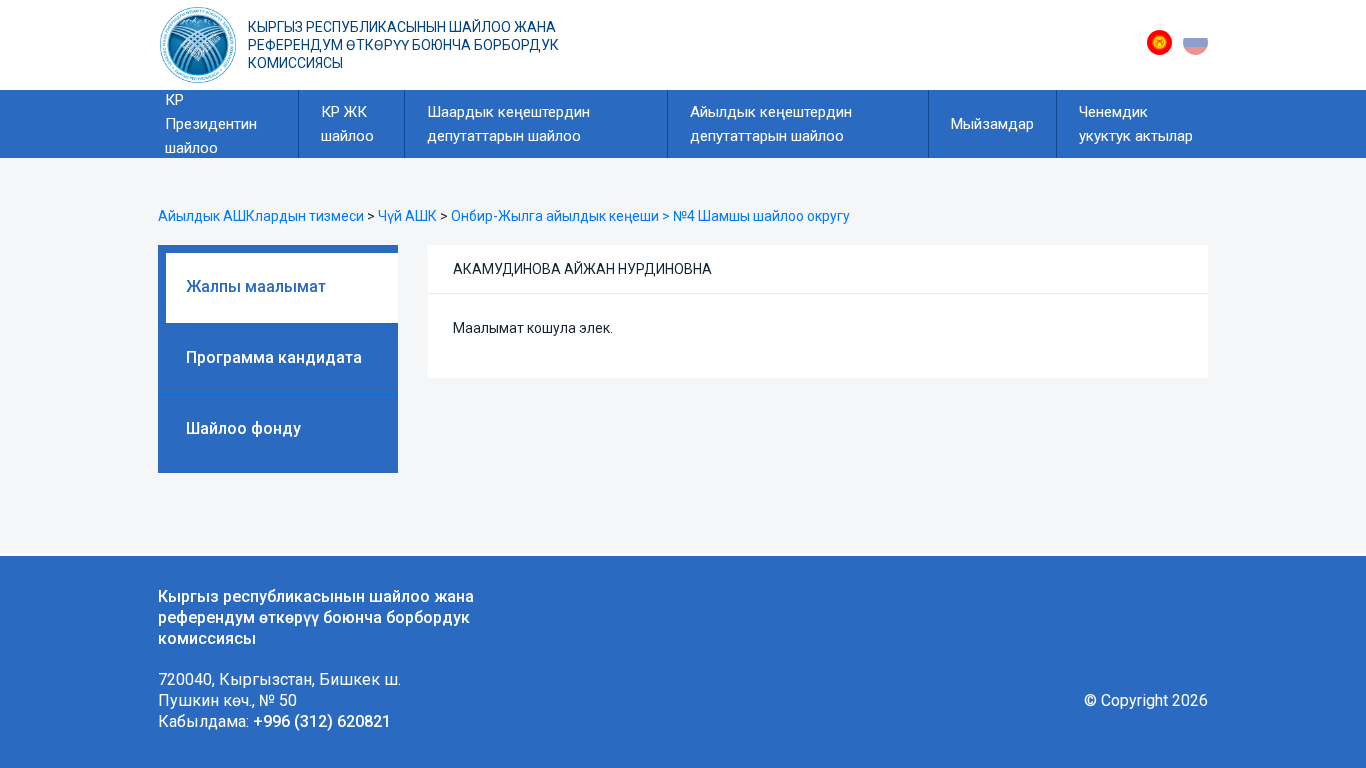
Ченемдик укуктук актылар (1136, 124)
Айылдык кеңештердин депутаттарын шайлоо (771, 124)
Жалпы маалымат (256, 286)
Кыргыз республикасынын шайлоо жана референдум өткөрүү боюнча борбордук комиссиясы (403, 45)
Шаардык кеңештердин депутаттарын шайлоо (508, 124)
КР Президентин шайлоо (211, 124)
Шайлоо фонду (243, 428)
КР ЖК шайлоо (347, 124)
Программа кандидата (274, 357)
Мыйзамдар (992, 124)
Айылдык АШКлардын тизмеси (261, 216)
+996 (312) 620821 (322, 721)
